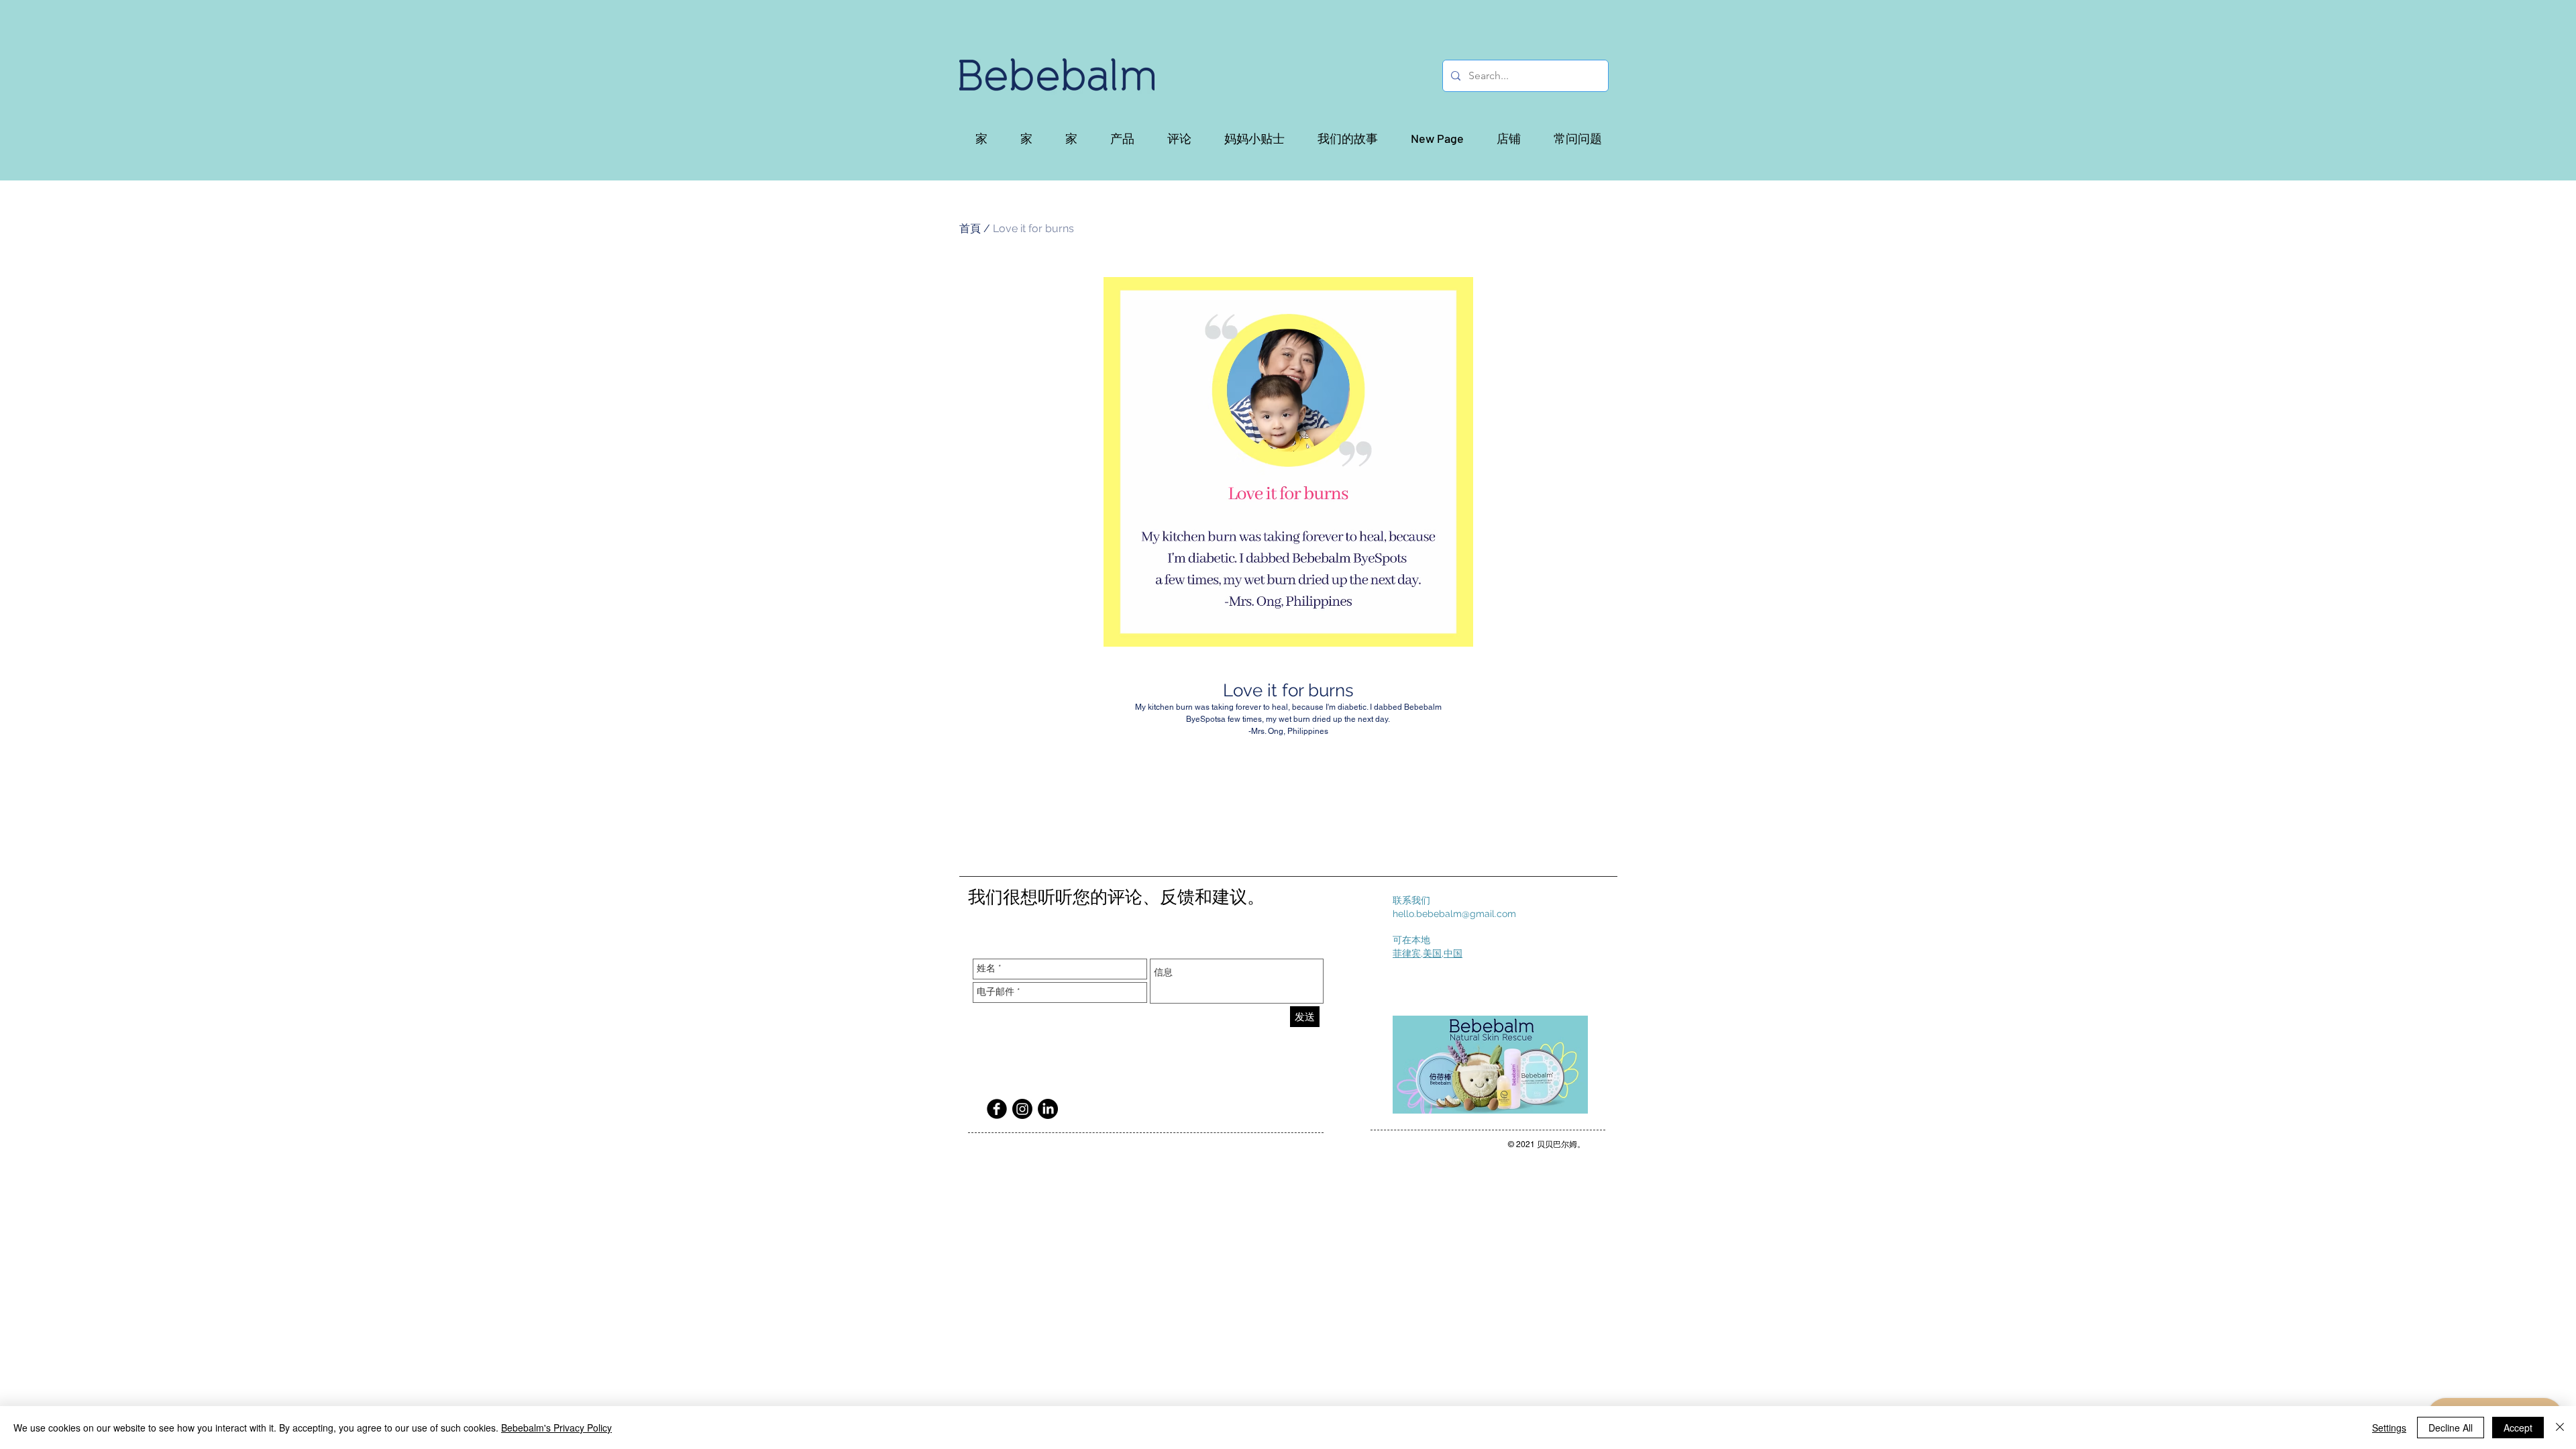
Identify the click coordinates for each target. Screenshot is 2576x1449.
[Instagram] (1022, 1109)
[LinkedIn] (1048, 1109)
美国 (1432, 953)
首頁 (970, 228)
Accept (2518, 1428)
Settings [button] (2389, 1428)
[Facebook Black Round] (997, 1109)
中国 (1453, 953)
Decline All (2451, 1428)
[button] (1122, 138)
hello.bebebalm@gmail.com (1454, 914)
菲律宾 (1407, 953)
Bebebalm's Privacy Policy (556, 1428)
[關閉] (2560, 1428)
